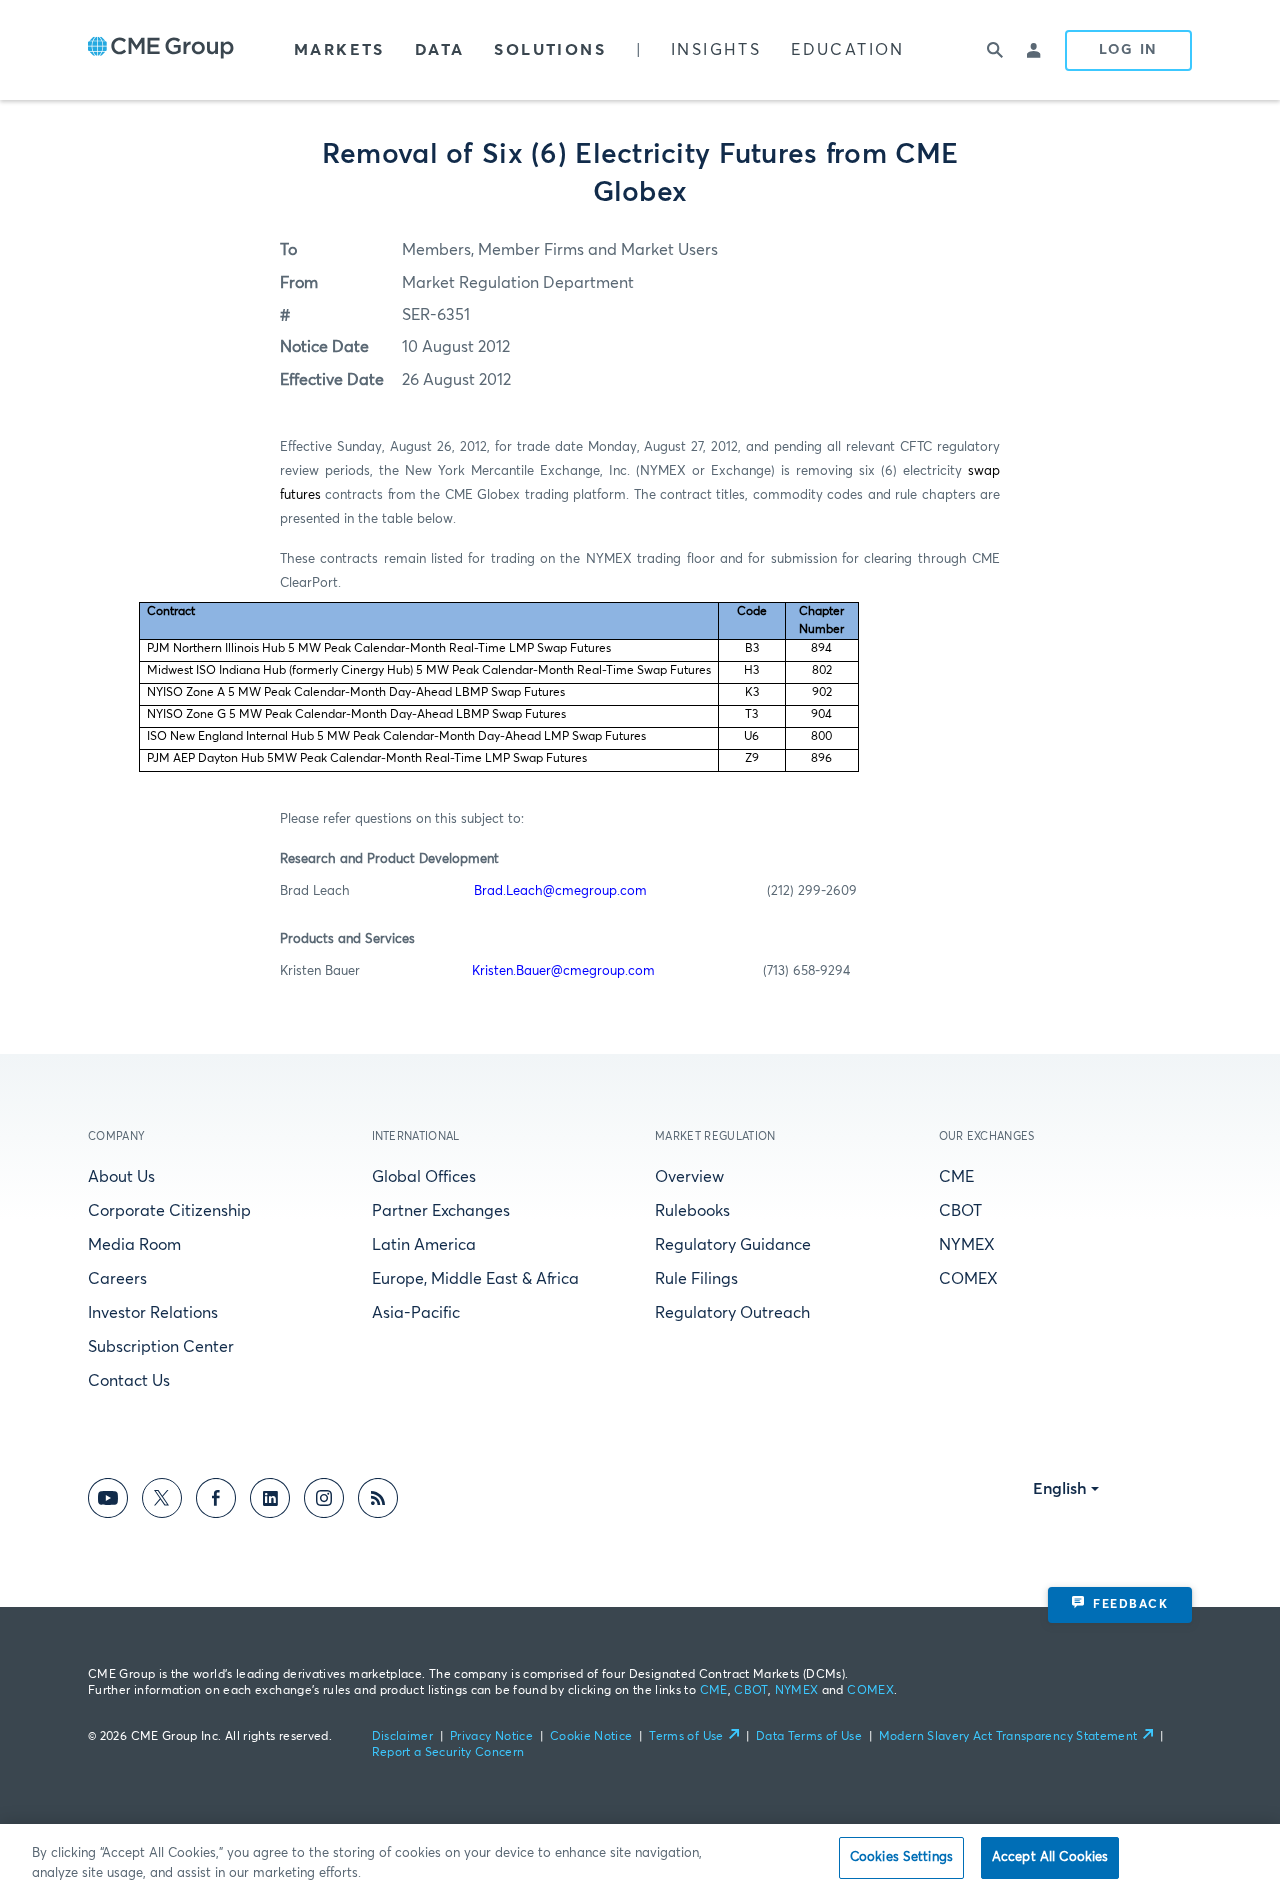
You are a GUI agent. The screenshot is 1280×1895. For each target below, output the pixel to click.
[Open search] (995, 50)
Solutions (550, 50)
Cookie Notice (591, 1737)
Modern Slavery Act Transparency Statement (1008, 1737)
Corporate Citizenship (169, 1211)
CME (956, 1177)
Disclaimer (403, 1737)
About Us (121, 1177)
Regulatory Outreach (732, 1313)
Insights (716, 50)
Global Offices (424, 1177)
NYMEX (967, 1245)
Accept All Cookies (1050, 1857)
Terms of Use (686, 1737)
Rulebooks (692, 1211)
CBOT (960, 1211)
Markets (339, 50)
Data (440, 50)
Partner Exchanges (441, 1211)
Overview (689, 1177)
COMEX (968, 1279)
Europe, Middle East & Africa (475, 1279)
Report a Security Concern (448, 1753)
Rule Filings (696, 1279)
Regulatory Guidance (733, 1245)
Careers (117, 1279)
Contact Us (129, 1381)
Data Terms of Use (809, 1737)
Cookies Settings (901, 1857)
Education (848, 50)
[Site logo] (161, 50)
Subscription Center (161, 1347)
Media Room (134, 1245)
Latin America (424, 1245)
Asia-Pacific (416, 1313)
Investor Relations (153, 1313)
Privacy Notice (491, 1737)
